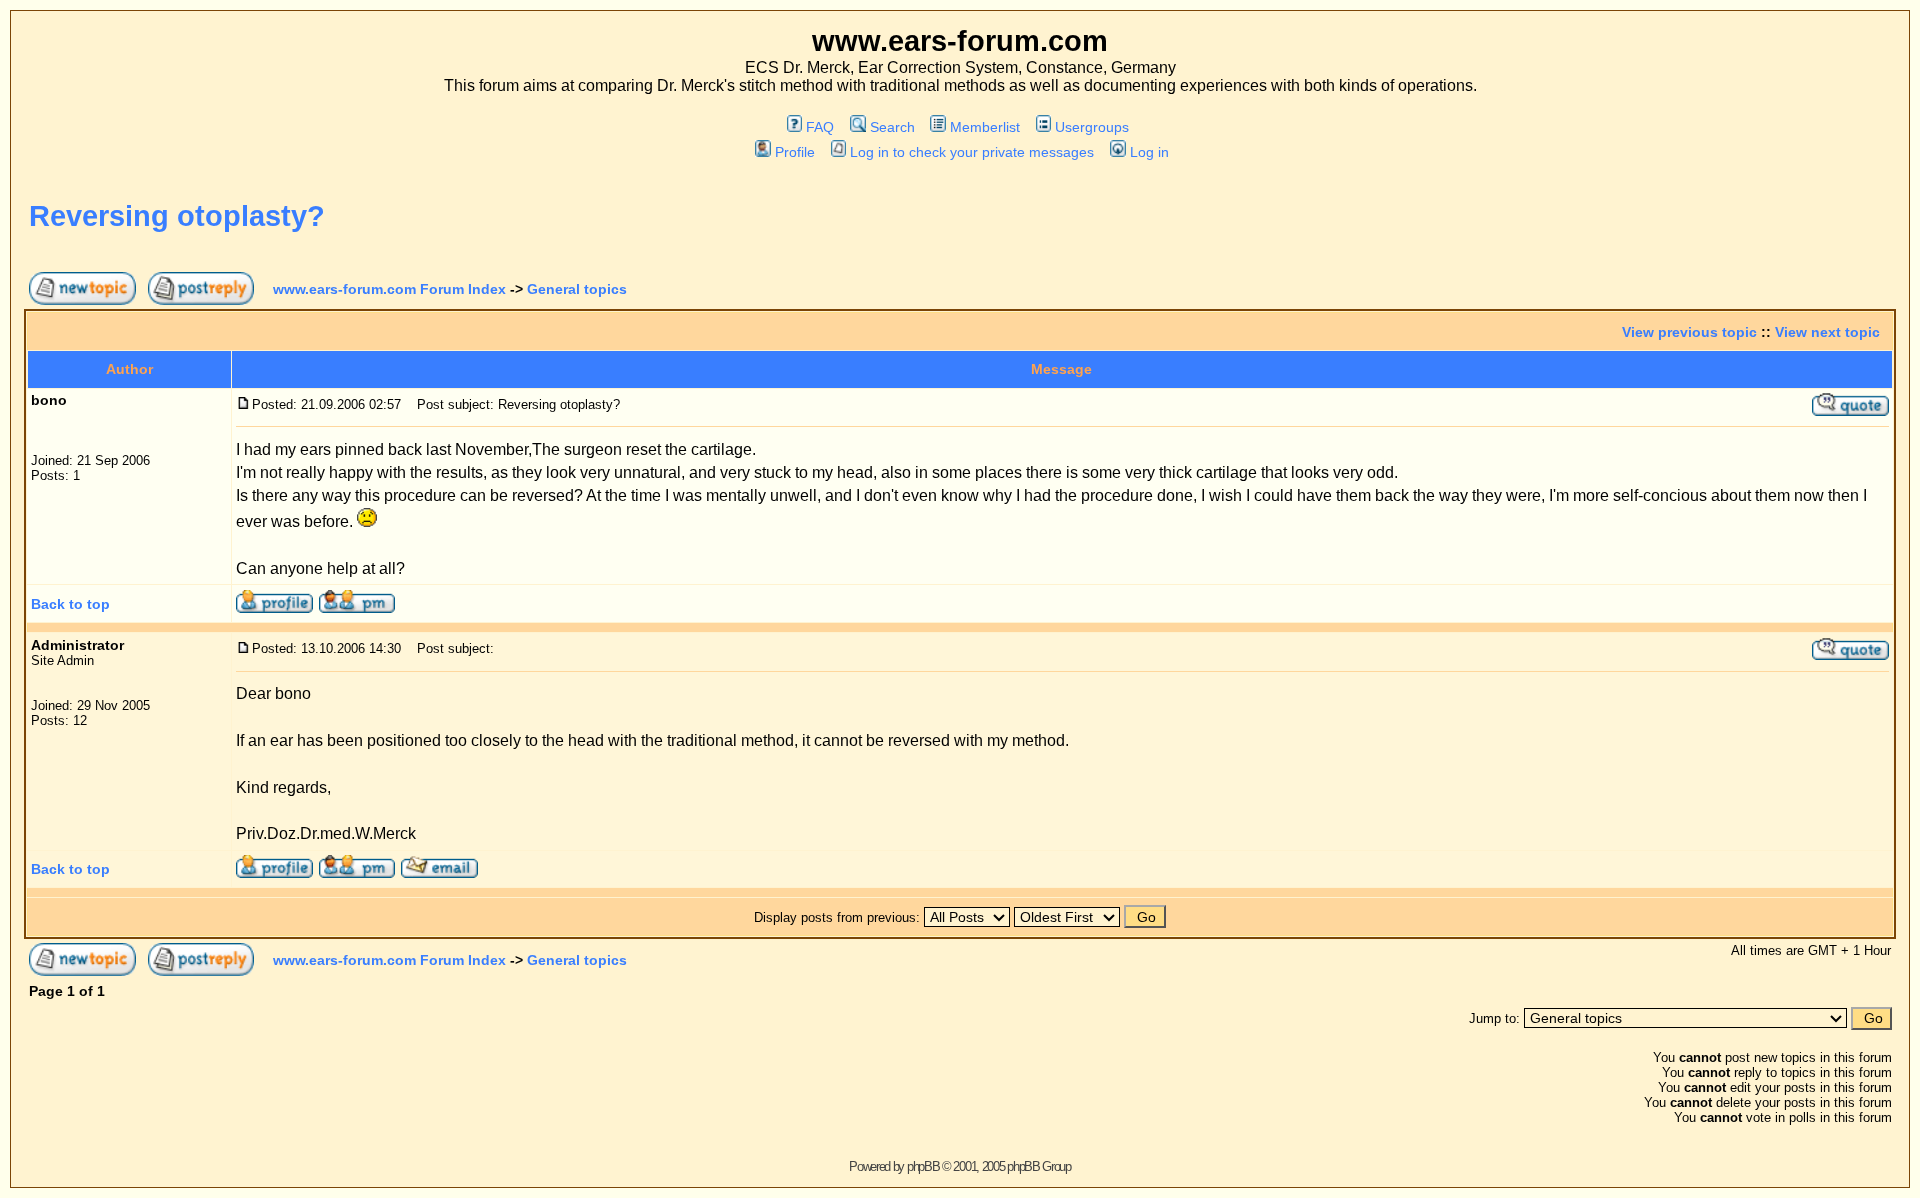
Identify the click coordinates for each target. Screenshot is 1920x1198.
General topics (577, 289)
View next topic (1827, 332)
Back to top (70, 604)
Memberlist (985, 127)
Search (892, 127)
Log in (1149, 152)
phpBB (923, 1166)
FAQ (820, 127)
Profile (794, 152)
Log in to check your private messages (972, 152)
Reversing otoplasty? (177, 216)
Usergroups (1092, 127)
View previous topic (1689, 332)
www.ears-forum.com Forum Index (389, 289)
